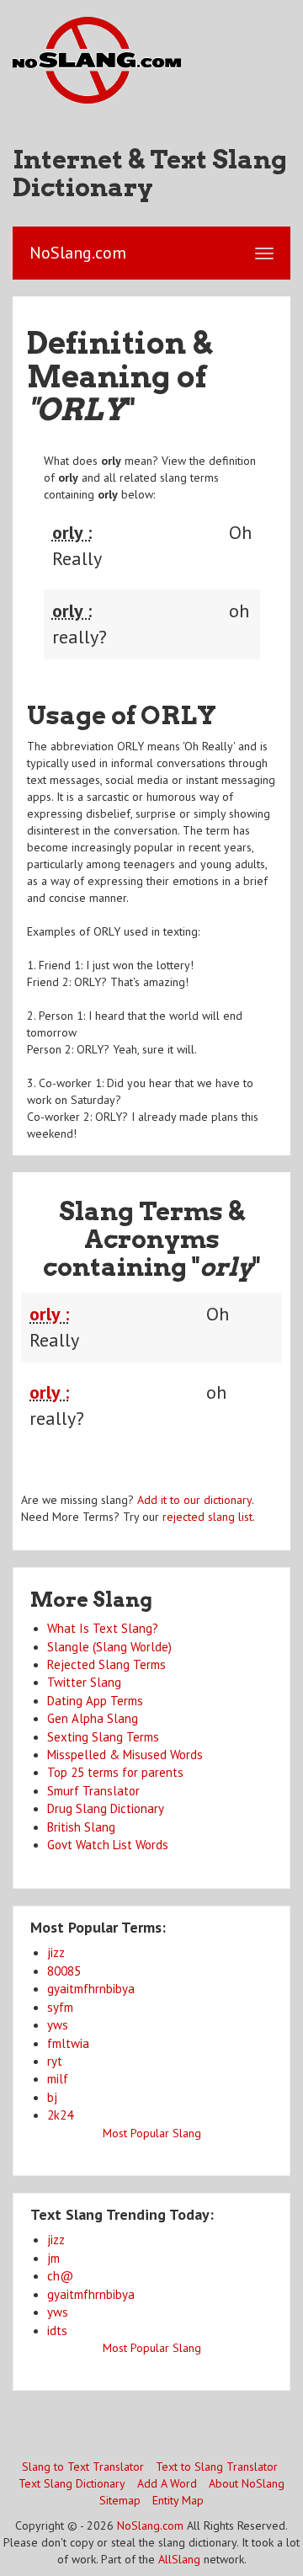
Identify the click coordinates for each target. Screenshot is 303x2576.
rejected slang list (207, 1517)
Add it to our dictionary (194, 1500)
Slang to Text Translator (83, 2467)
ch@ (60, 2276)
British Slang (81, 1827)
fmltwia (68, 2043)
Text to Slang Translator (217, 2467)
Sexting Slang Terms (103, 1737)
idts (57, 2331)
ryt (55, 2061)
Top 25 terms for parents (115, 1772)
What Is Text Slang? (103, 1628)
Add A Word (167, 2483)
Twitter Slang (84, 1682)
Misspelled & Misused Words (125, 1755)
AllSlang (179, 2559)
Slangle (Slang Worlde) (109, 1647)
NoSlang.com (150, 2525)
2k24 (60, 2115)
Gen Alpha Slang (93, 1718)
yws (58, 2025)
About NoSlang (247, 2483)
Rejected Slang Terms (106, 1664)
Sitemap (120, 2500)
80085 (64, 1971)
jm (53, 2258)
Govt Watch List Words (108, 1845)
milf (58, 2079)
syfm (60, 2007)
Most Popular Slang (152, 2133)
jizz (56, 1952)
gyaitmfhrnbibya (91, 1989)
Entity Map (178, 2500)
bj (52, 2097)
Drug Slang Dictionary (106, 1808)
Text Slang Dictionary (72, 2483)
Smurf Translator (93, 1791)
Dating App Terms (95, 1701)
